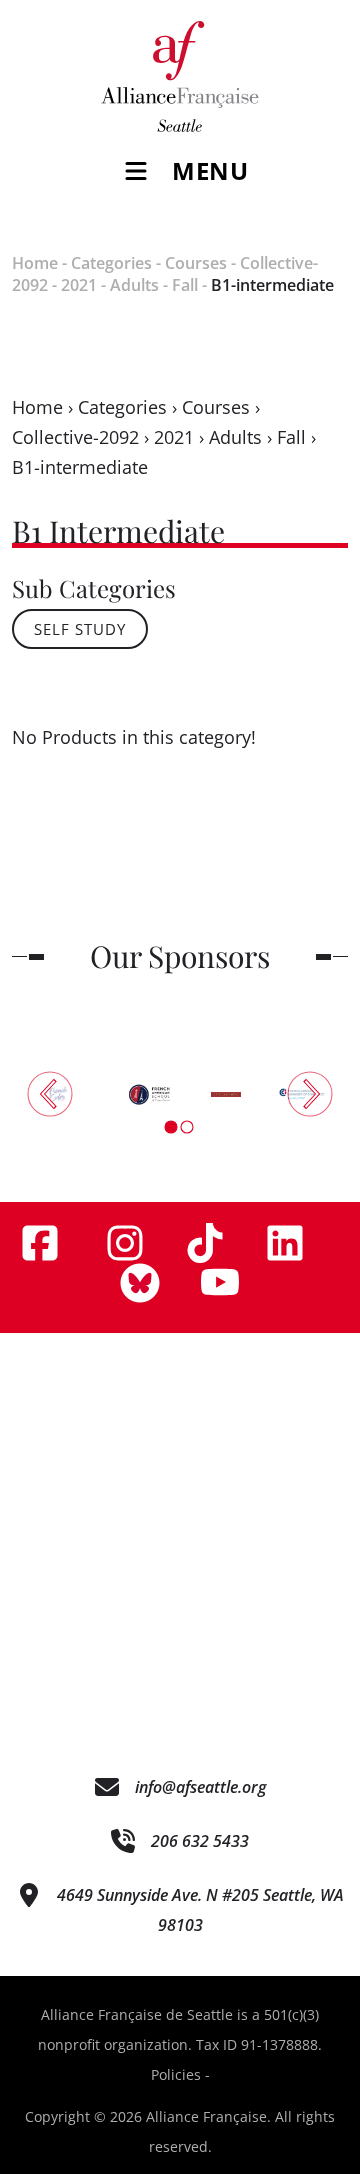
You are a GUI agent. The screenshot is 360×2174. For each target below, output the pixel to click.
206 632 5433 (200, 1841)
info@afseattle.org (200, 1787)
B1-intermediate (272, 285)
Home (35, 263)
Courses (196, 263)
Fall (185, 285)
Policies (176, 2074)
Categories (111, 263)
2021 (79, 285)
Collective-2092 (75, 437)
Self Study (80, 629)
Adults (134, 285)
